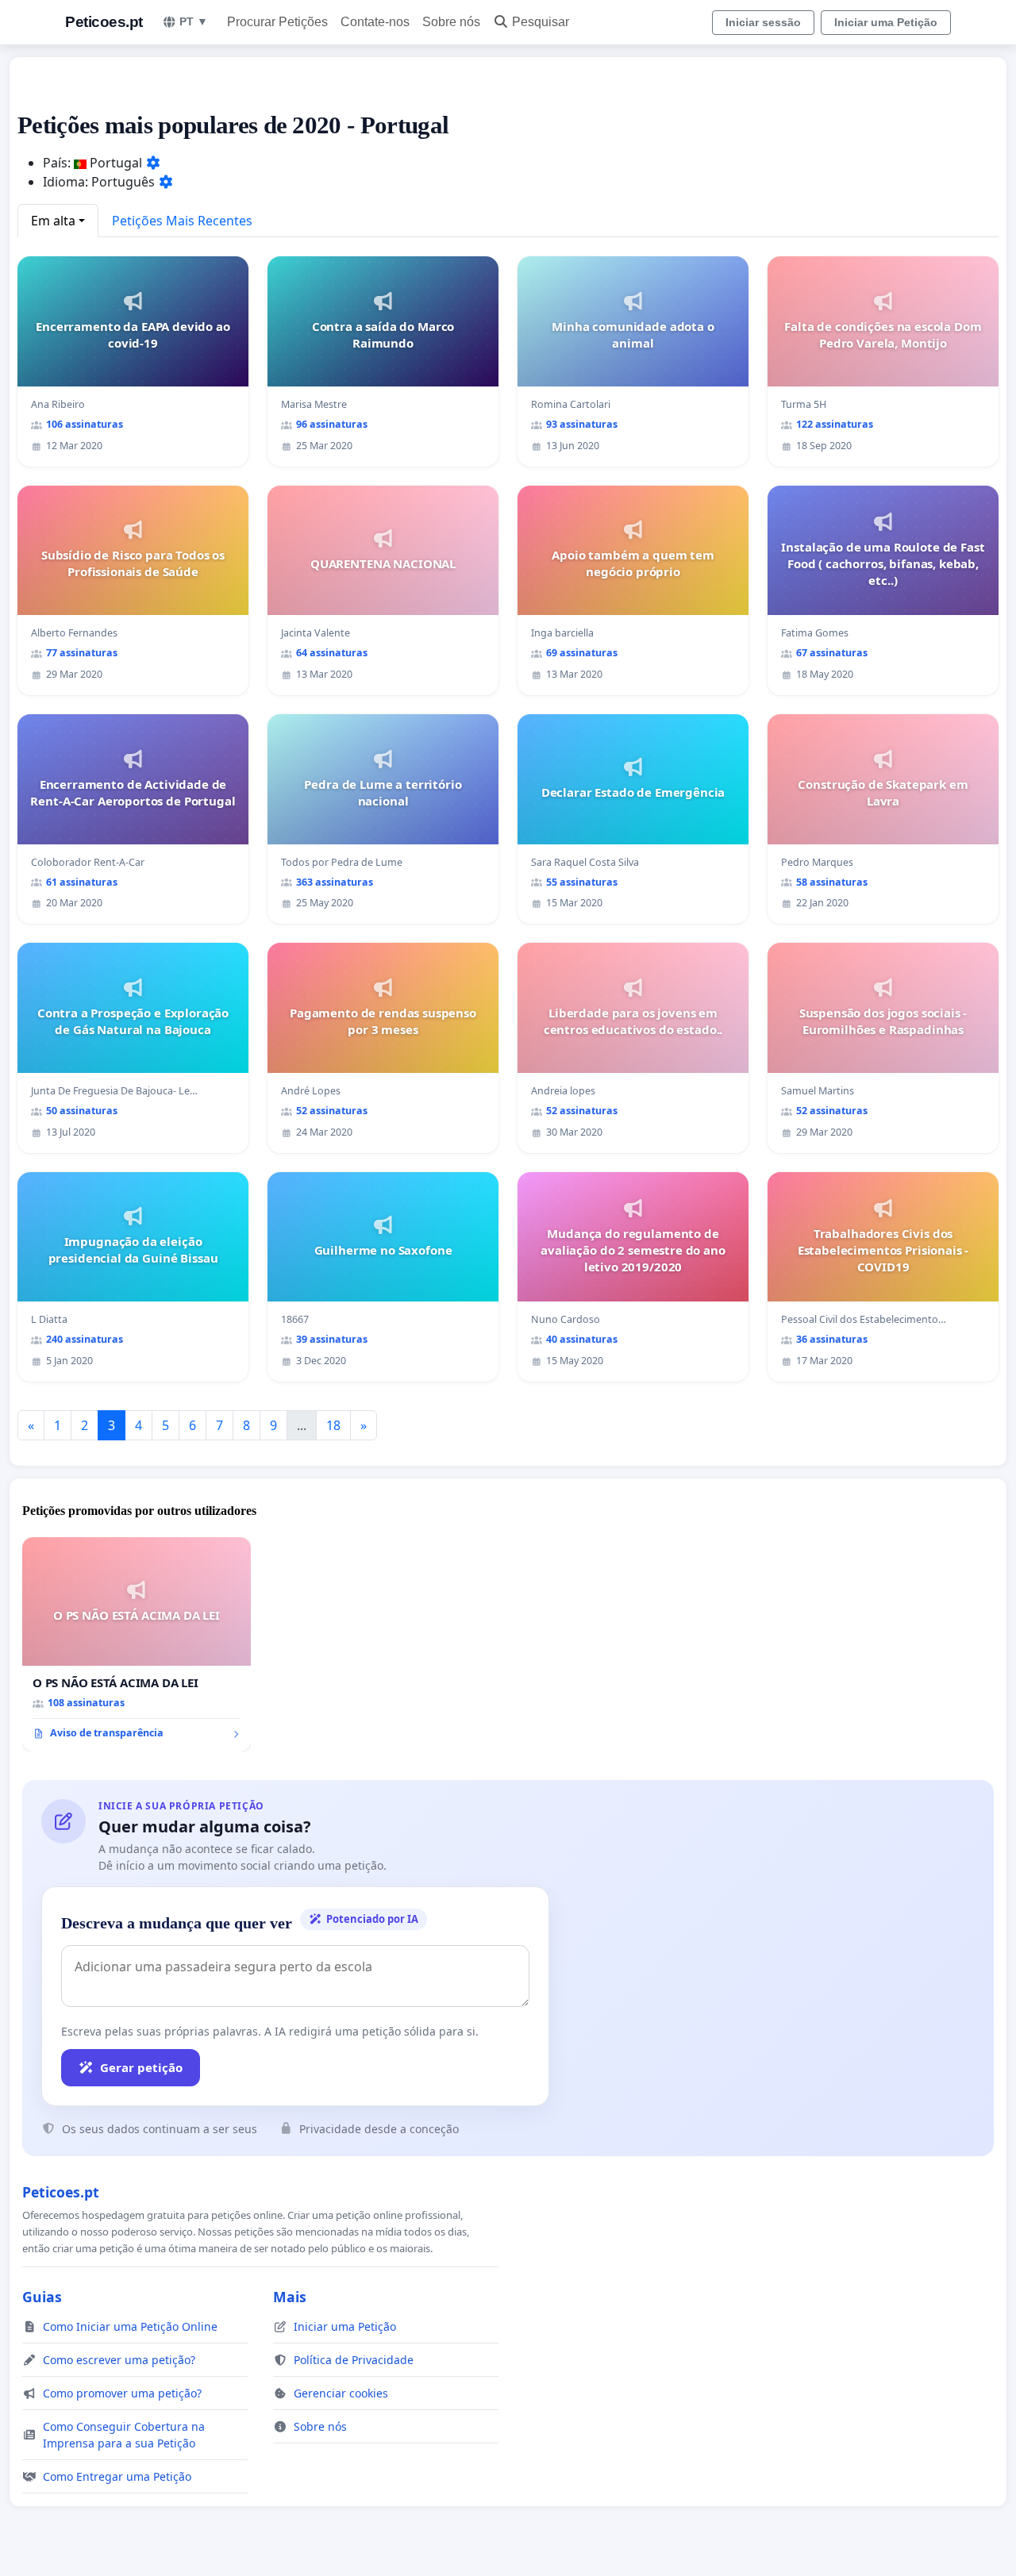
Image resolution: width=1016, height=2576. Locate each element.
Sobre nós (451, 22)
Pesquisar (541, 22)
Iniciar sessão (763, 22)
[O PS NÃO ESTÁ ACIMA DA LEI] (137, 1644)
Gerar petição (141, 2067)
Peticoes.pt (104, 22)
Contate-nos (375, 22)
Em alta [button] (53, 221)
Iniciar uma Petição (886, 22)
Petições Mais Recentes (182, 221)
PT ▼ (194, 21)
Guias (42, 2297)
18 (333, 1425)
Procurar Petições (277, 22)
